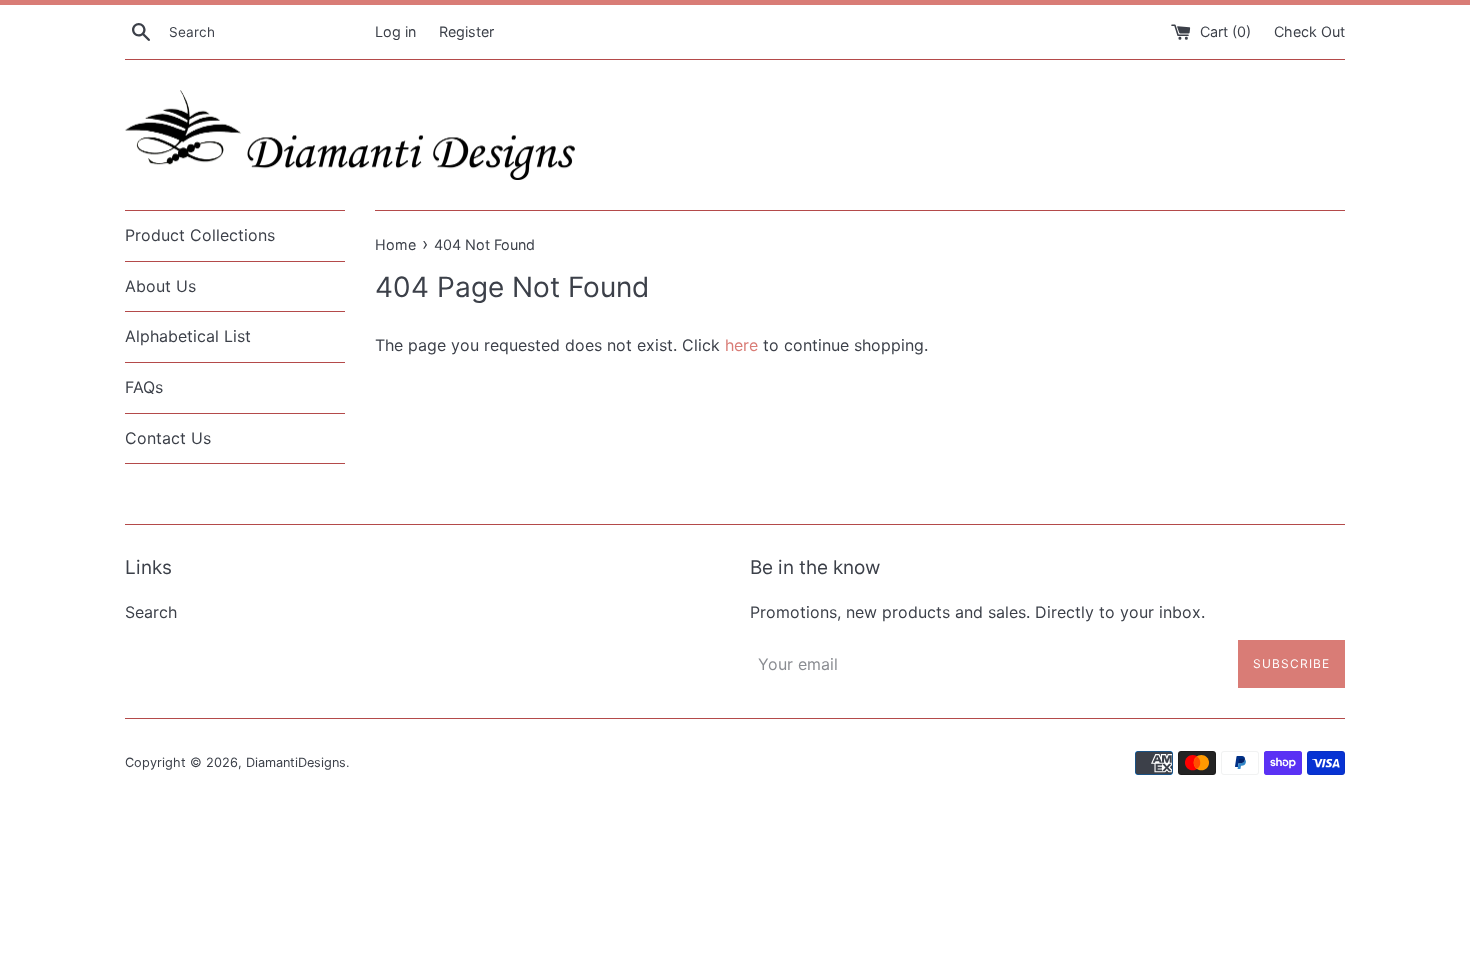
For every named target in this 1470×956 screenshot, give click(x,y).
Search (151, 612)
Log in (395, 31)
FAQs (144, 387)
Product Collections (200, 235)
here (741, 345)
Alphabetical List (188, 336)
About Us (160, 286)
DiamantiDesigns (296, 762)
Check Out (1309, 31)
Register (466, 31)
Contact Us (168, 438)
